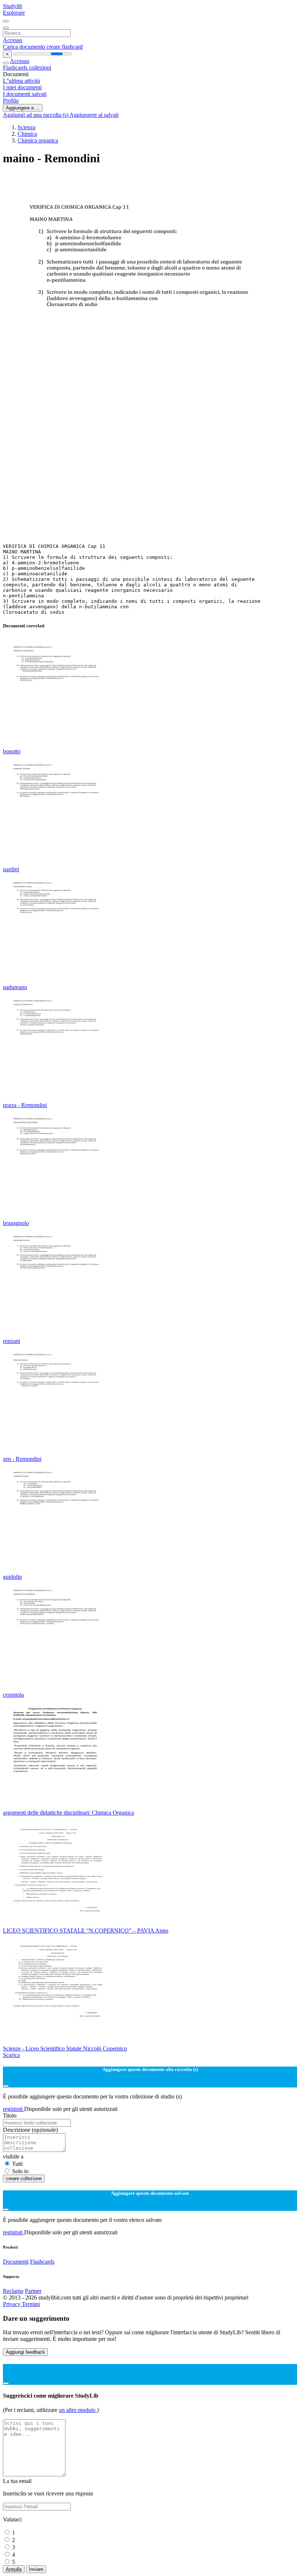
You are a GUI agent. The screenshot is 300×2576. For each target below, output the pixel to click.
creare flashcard (65, 47)
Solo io (20, 2171)
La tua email (17, 2481)
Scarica (11, 2055)
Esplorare (14, 13)
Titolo (10, 2115)
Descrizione (30, 2130)
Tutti (17, 2164)
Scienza (27, 127)
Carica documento (25, 47)
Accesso (13, 40)
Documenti (16, 2262)
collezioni (40, 68)
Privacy (12, 2304)
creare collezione (24, 2178)
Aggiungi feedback (25, 2352)
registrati (14, 2109)
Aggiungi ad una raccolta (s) (36, 115)
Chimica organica (38, 140)
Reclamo (13, 2291)
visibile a (13, 2156)
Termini (31, 2304)
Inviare (36, 2569)
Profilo (11, 101)
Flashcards (16, 68)
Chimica (27, 134)
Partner (33, 2291)
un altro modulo (78, 2410)
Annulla (14, 2569)
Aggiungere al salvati (94, 115)
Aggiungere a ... (23, 108)
